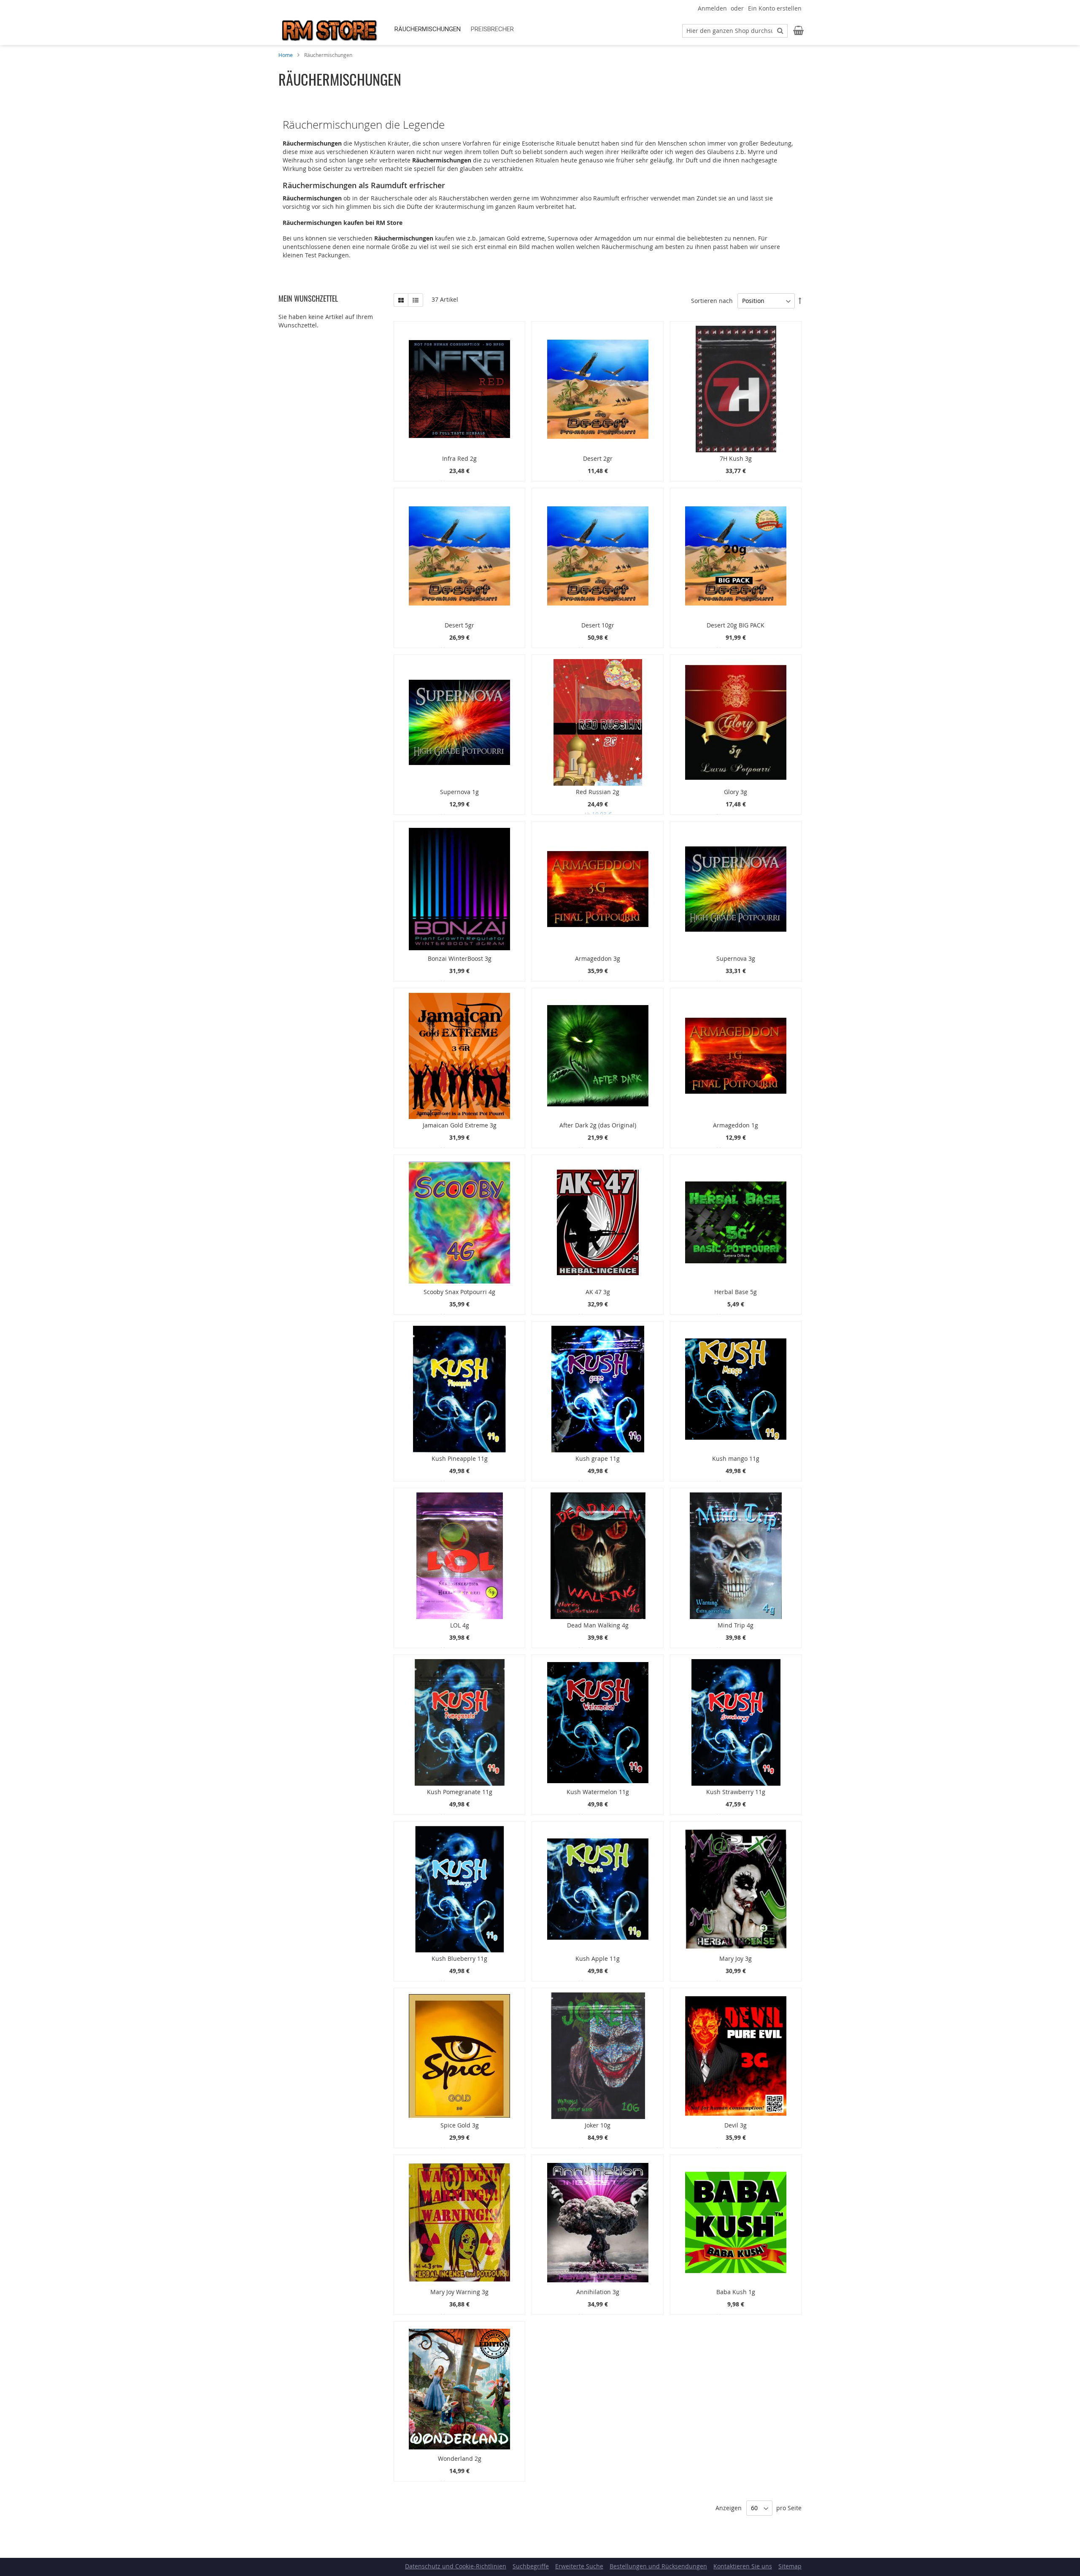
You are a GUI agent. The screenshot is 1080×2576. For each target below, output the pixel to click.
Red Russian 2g (598, 792)
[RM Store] (329, 30)
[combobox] (735, 31)
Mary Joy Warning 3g (459, 2292)
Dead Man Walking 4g (598, 1625)
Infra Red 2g (459, 458)
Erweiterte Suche (579, 2566)
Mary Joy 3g (736, 1958)
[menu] (531, 29)
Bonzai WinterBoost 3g (460, 958)
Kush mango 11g (736, 1458)
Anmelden (712, 8)
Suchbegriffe (531, 2566)
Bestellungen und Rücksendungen (658, 2566)
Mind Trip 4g (736, 1625)
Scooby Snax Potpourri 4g (459, 1292)
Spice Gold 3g (460, 2125)
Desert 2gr (598, 458)
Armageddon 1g (736, 1125)
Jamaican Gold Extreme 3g (460, 1125)
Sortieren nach (712, 301)
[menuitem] (428, 29)
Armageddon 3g (598, 958)
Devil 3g (736, 2125)
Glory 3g (736, 792)
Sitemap (790, 2566)
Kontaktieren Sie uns (743, 2566)
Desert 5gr (459, 625)
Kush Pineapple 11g (460, 1458)
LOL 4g (460, 1625)
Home (286, 55)
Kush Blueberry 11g (459, 1958)
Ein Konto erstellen (775, 8)
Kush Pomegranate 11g (460, 1792)
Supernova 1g (459, 792)
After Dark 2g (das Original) (598, 1125)
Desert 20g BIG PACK (736, 625)
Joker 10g (598, 2125)
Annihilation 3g (598, 2292)
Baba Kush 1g (736, 2292)
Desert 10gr (598, 625)
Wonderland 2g (460, 2458)
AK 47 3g (598, 1292)
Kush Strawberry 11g (736, 1792)
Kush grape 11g (598, 1458)
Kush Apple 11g (598, 1958)
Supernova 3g (736, 958)
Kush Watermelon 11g (598, 1792)
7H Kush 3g (736, 458)
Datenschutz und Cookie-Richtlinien (456, 2566)
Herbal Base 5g (736, 1292)
